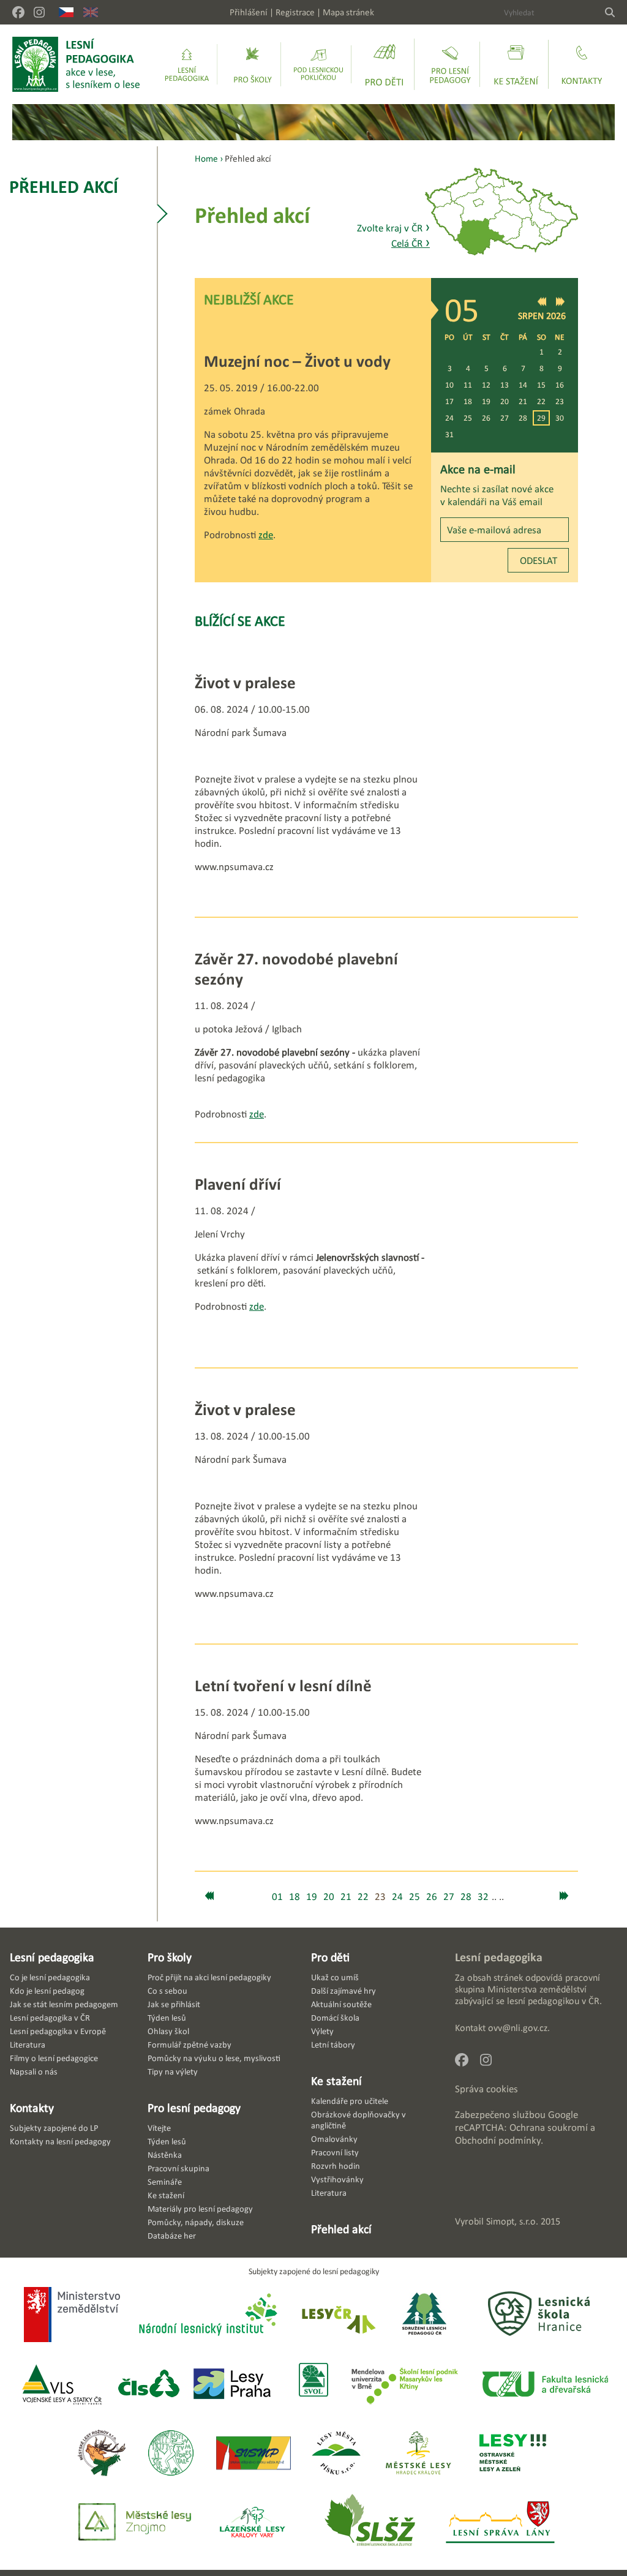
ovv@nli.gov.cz (518, 2028)
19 (486, 401)
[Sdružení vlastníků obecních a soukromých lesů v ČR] (313, 2385)
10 (449, 385)
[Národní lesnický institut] (206, 2315)
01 (277, 1897)
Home (206, 158)
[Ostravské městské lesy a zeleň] (513, 2454)
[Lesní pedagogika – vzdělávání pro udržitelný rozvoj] (253, 64)
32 (483, 1897)
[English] (91, 12)
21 (523, 401)
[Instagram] (39, 12)
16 (560, 385)
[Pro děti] (385, 64)
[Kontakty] (582, 64)
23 (560, 401)
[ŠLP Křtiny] (404, 2385)
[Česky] (66, 12)
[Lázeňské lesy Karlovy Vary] (252, 2523)
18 (468, 401)
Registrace (295, 12)
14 (523, 385)
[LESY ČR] (338, 2315)
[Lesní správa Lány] (501, 2523)
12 (486, 385)
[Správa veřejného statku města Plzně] (253, 2454)
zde (266, 535)
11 (468, 385)
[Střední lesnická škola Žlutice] (370, 2523)
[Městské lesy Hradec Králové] (418, 2454)
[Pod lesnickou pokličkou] (318, 64)
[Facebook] (18, 12)
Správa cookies (486, 2089)
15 (541, 385)
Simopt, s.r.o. (512, 2221)
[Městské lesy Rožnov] (101, 2454)
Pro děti (330, 1957)
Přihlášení (249, 12)
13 (505, 385)
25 (468, 418)
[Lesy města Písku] (336, 2454)
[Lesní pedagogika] (187, 64)
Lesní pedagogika (52, 1957)
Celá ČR (411, 243)
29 (541, 418)
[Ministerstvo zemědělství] (72, 2316)
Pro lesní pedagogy (194, 2108)
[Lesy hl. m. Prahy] (232, 2385)
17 (449, 401)
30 (560, 418)
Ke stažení (336, 2081)
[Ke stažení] (516, 64)
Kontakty (32, 2108)
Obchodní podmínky (498, 2140)
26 (486, 418)
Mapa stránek (348, 12)
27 (505, 418)
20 (505, 401)
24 (449, 418)
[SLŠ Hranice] (539, 2315)
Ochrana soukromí (549, 2127)
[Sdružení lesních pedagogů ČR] (429, 2315)
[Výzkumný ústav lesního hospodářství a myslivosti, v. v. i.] (171, 2454)
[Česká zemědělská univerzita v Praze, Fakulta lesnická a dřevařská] (544, 2385)
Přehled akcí (64, 186)
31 (449, 434)
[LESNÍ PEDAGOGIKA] (76, 64)
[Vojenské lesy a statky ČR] (62, 2385)
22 (541, 401)
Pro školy (170, 1957)
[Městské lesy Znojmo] (135, 2523)
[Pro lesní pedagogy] (450, 64)
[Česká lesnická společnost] (148, 2385)
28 (523, 418)
